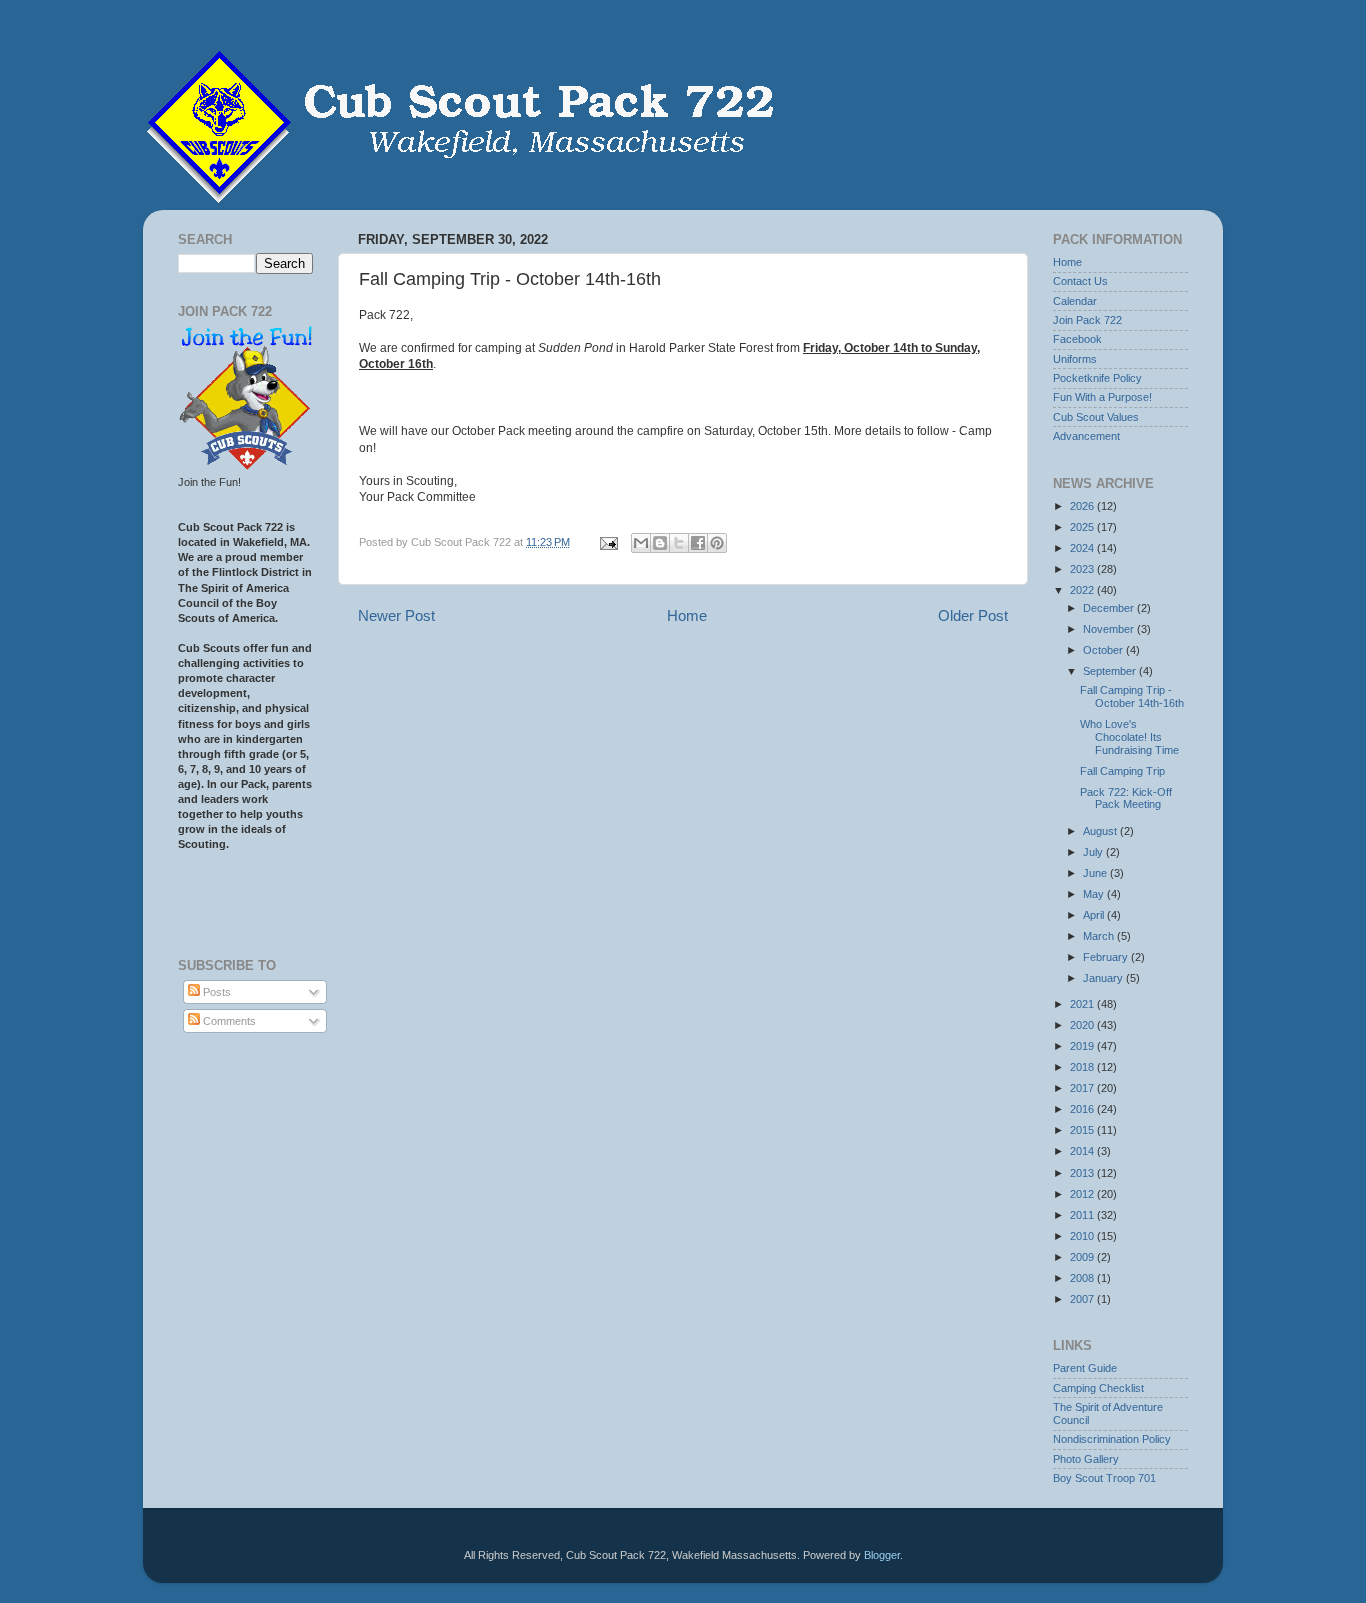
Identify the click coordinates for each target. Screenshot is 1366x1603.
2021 (1083, 1004)
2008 (1083, 1278)
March (1100, 936)
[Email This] (641, 543)
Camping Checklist (1098, 1388)
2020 (1083, 1025)
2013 (1083, 1173)
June (1096, 873)
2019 (1083, 1046)
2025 (1083, 527)
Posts (215, 992)
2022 (1083, 590)
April (1095, 915)
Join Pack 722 (1087, 320)
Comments (228, 1021)
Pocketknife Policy (1097, 378)
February (1107, 957)
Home (687, 615)
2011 (1083, 1215)
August (1101, 831)
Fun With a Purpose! (1102, 397)
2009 (1083, 1257)
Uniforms (1075, 359)
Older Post (973, 615)
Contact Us (1080, 281)
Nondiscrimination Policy (1112, 1439)
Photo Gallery (1086, 1459)
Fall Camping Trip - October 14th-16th (1132, 696)
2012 (1083, 1194)
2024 (1083, 548)
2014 (1083, 1151)
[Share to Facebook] (698, 543)
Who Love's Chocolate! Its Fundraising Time (1129, 737)
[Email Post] (608, 542)
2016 (1083, 1109)
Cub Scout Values (1096, 417)
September (1111, 671)
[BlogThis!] (660, 543)
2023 (1083, 569)
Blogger (882, 1555)
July (1094, 852)
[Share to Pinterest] (717, 543)
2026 (1083, 506)
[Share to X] (679, 543)
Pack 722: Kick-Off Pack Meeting (1126, 798)
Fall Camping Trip (1122, 771)
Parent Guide (1085, 1368)
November (1110, 629)
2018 (1083, 1067)
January (1104, 978)
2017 (1083, 1088)
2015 (1083, 1130)
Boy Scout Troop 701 (1104, 1478)
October (1104, 650)
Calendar (1075, 301)
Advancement (1086, 436)
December (1110, 608)
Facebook (1077, 339)
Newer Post (396, 615)
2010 (1083, 1236)
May (1095, 894)
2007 (1083, 1299)
